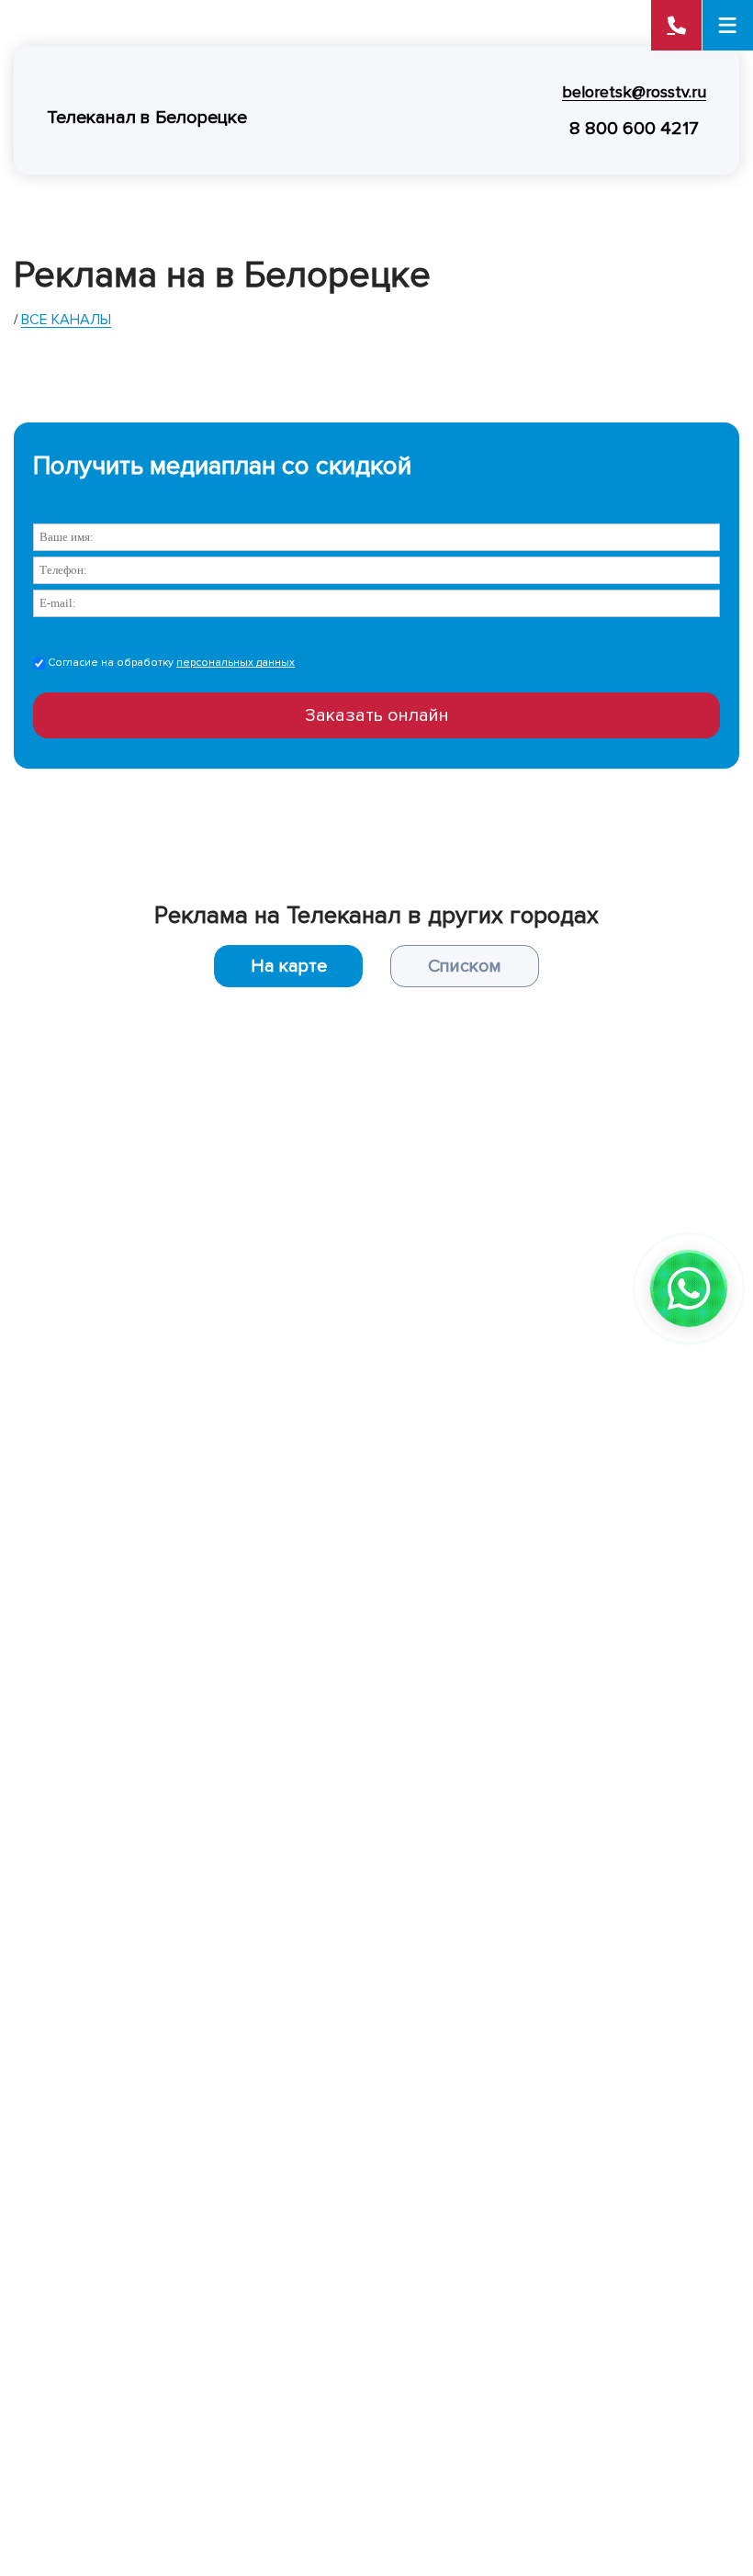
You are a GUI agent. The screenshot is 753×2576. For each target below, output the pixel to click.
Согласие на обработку (170, 663)
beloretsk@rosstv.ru (634, 92)
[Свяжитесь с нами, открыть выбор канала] (689, 1288)
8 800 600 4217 (634, 129)
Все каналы (66, 320)
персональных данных (236, 663)
